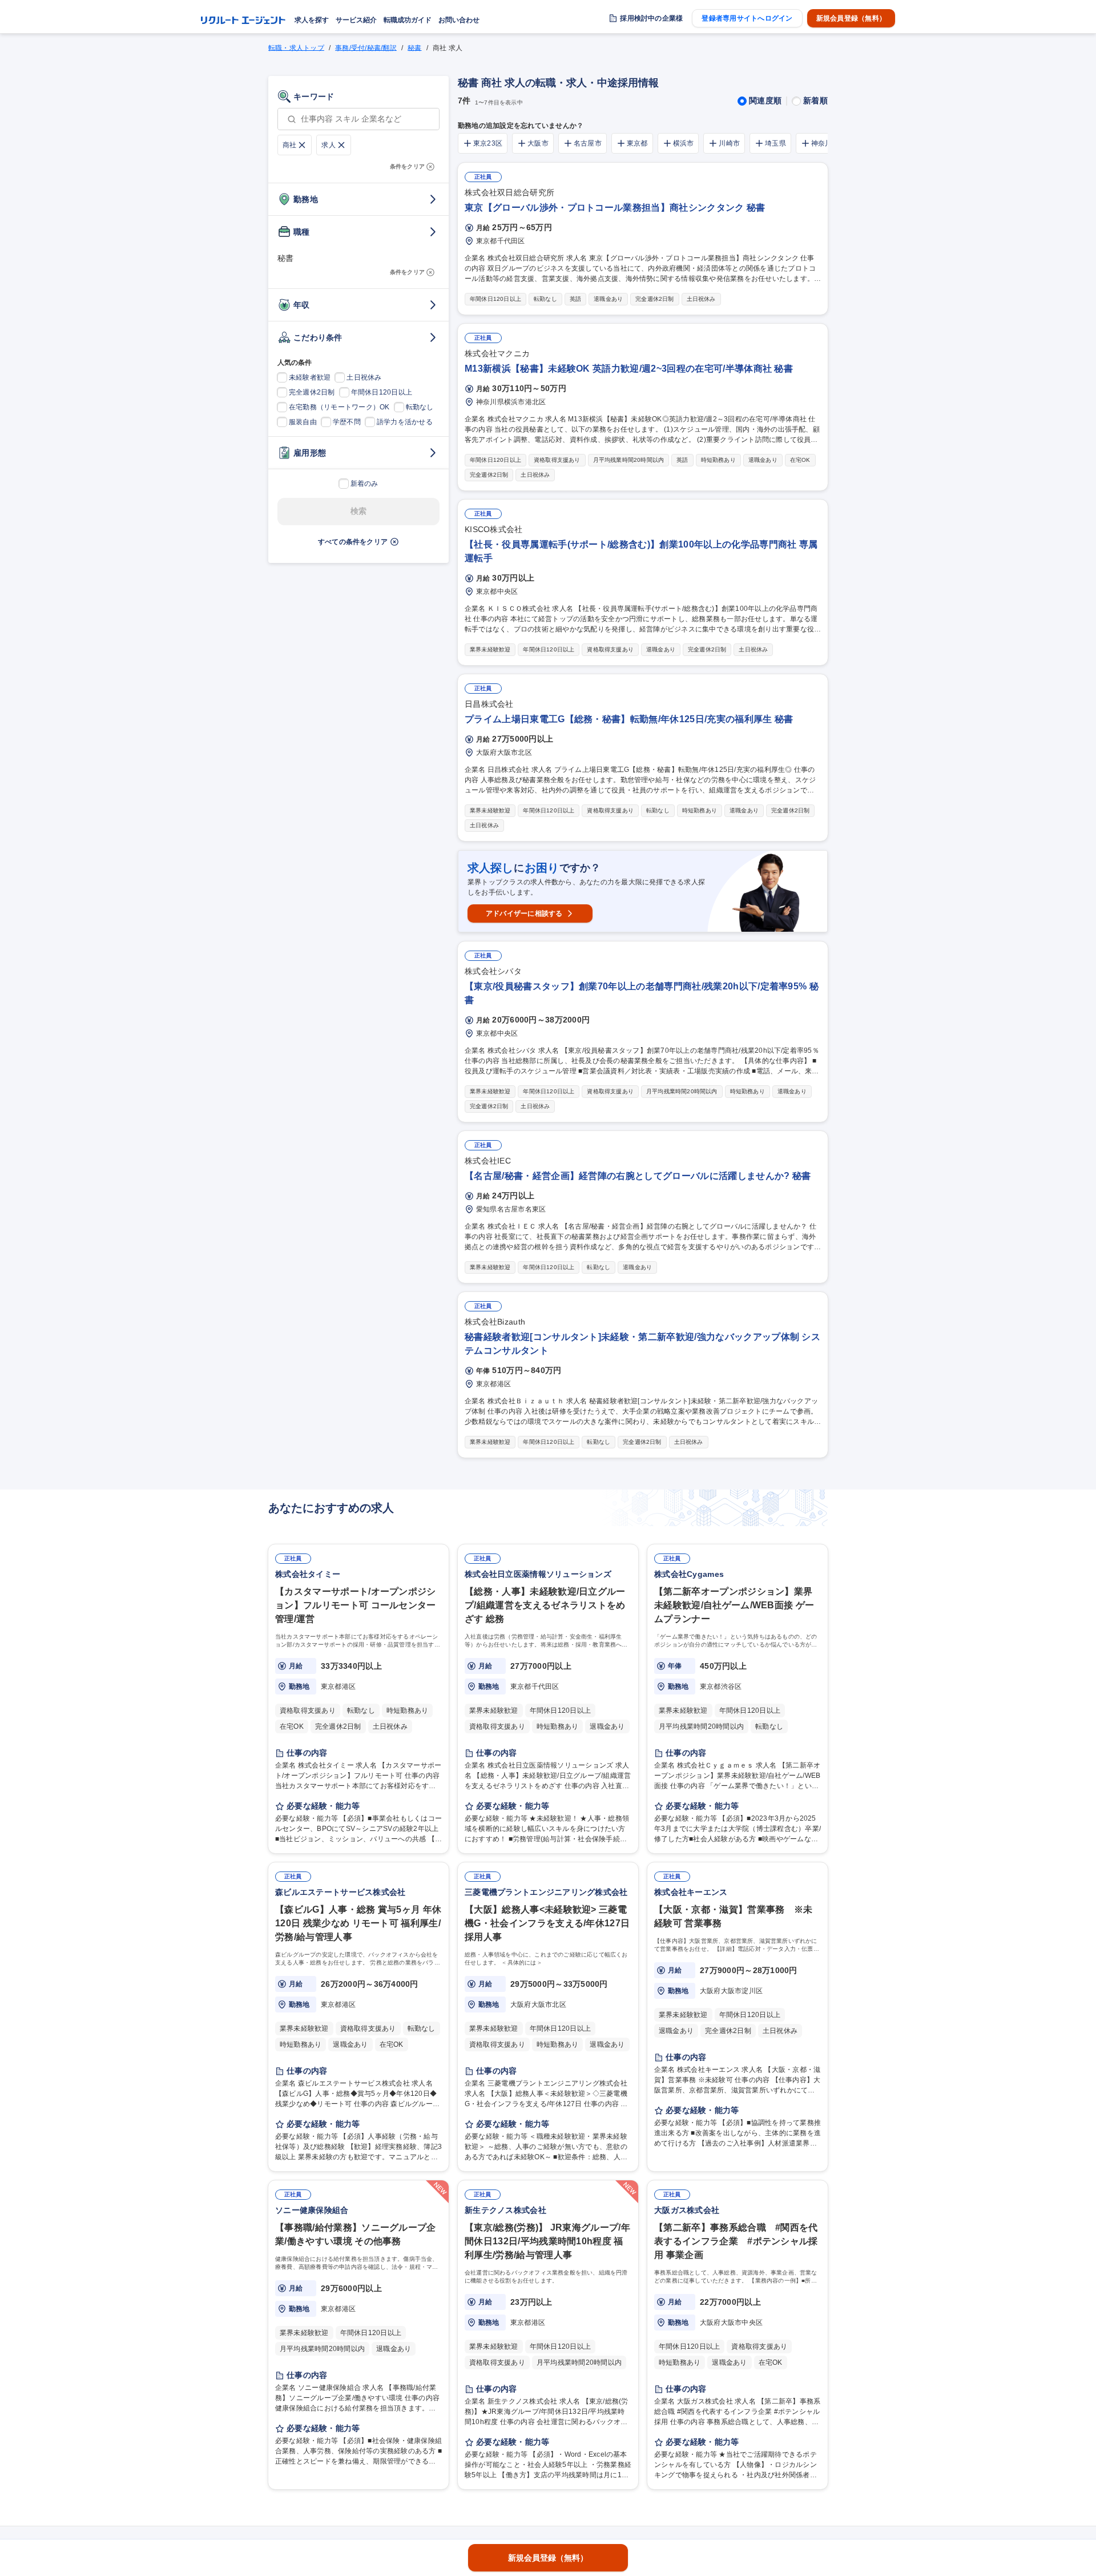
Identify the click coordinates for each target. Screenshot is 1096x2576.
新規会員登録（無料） (851, 18)
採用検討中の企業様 (651, 18)
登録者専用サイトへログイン (747, 18)
